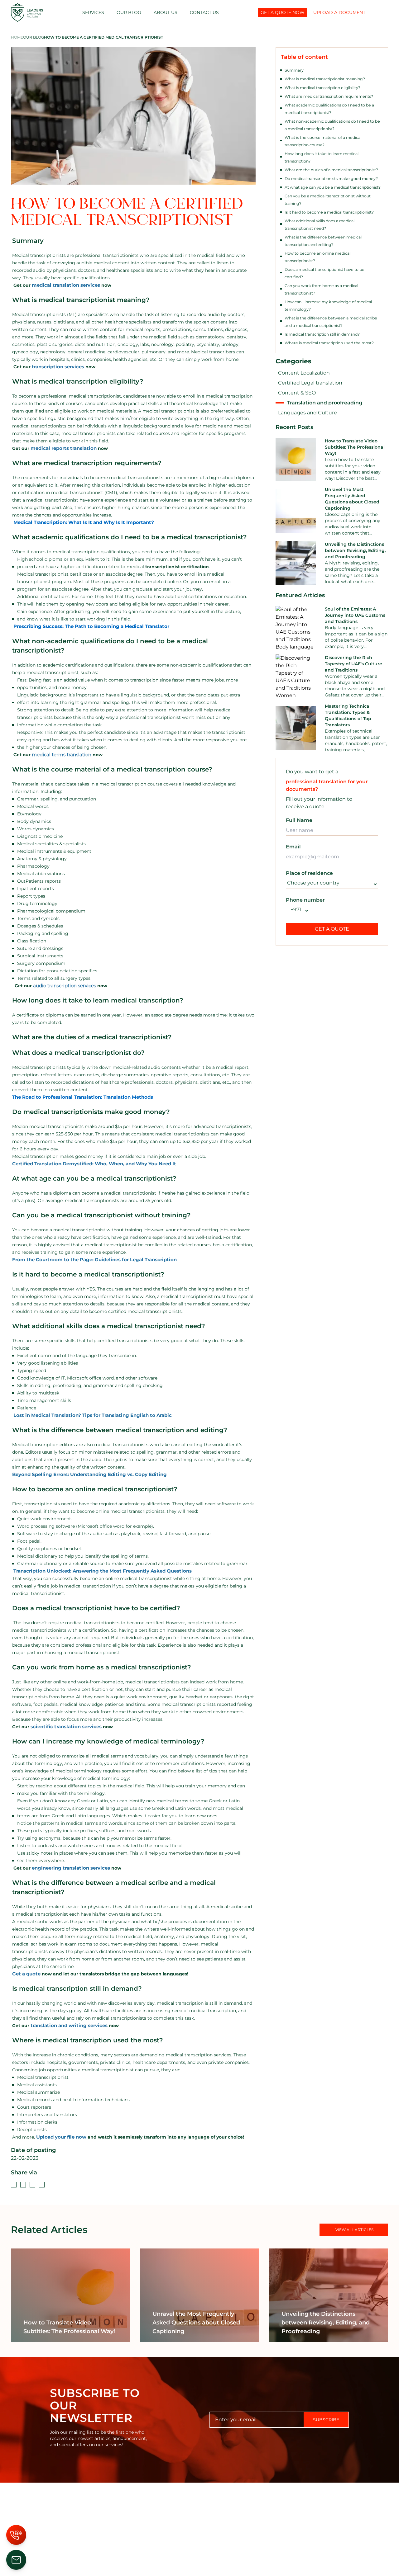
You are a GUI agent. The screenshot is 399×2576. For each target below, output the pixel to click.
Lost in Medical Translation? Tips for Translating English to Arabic (93, 1415)
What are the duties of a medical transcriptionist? (332, 170)
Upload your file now (61, 2137)
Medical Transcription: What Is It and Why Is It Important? (84, 522)
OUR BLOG (129, 12)
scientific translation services (66, 1727)
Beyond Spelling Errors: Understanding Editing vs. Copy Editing (89, 1474)
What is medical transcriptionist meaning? (325, 79)
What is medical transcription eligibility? (322, 88)
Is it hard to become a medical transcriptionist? (329, 212)
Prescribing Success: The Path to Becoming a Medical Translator (91, 626)
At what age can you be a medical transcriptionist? (333, 187)
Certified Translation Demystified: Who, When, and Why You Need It (94, 1164)
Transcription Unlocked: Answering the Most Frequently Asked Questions (103, 1571)
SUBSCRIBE (326, 2420)
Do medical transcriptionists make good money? (331, 179)
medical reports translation (64, 448)
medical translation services (66, 285)
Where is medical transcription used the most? (329, 343)
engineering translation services (71, 1868)
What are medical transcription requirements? (329, 96)
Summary (294, 70)
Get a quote (26, 1974)
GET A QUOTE (332, 929)
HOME (17, 37)
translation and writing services (69, 2025)
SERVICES (93, 12)
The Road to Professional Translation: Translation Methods (83, 1097)
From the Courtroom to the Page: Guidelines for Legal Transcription (94, 1260)
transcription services (58, 367)
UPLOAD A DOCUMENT (339, 12)
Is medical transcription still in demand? (322, 334)
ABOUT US (166, 12)
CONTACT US (204, 12)
